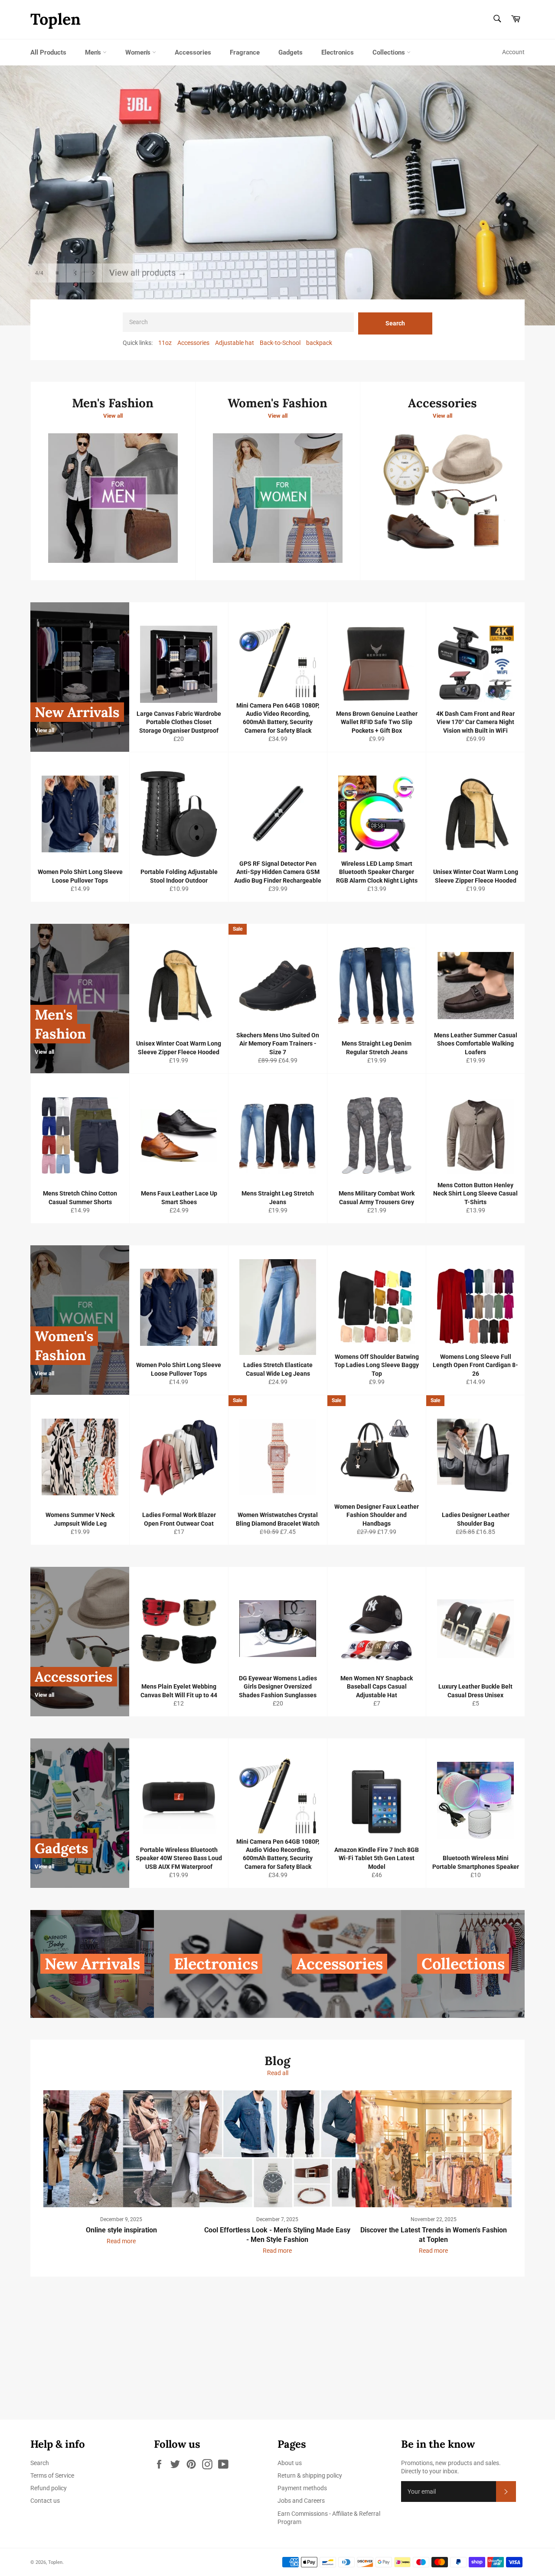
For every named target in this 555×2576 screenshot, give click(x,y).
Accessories (193, 52)
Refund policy (49, 2488)
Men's (94, 52)
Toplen (55, 19)
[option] (277, 195)
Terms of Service (52, 2475)
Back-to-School (280, 343)
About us (290, 2463)
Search (395, 323)
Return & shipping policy (310, 2475)
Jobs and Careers (301, 2501)
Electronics (338, 52)
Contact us (45, 2501)
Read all (278, 2073)
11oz (165, 343)
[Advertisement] (260, 2359)
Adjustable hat (235, 343)
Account (513, 52)
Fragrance (245, 52)
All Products (48, 52)
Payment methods (302, 2488)
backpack (319, 343)
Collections (390, 52)
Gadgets (291, 52)
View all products (148, 263)
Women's (139, 52)
